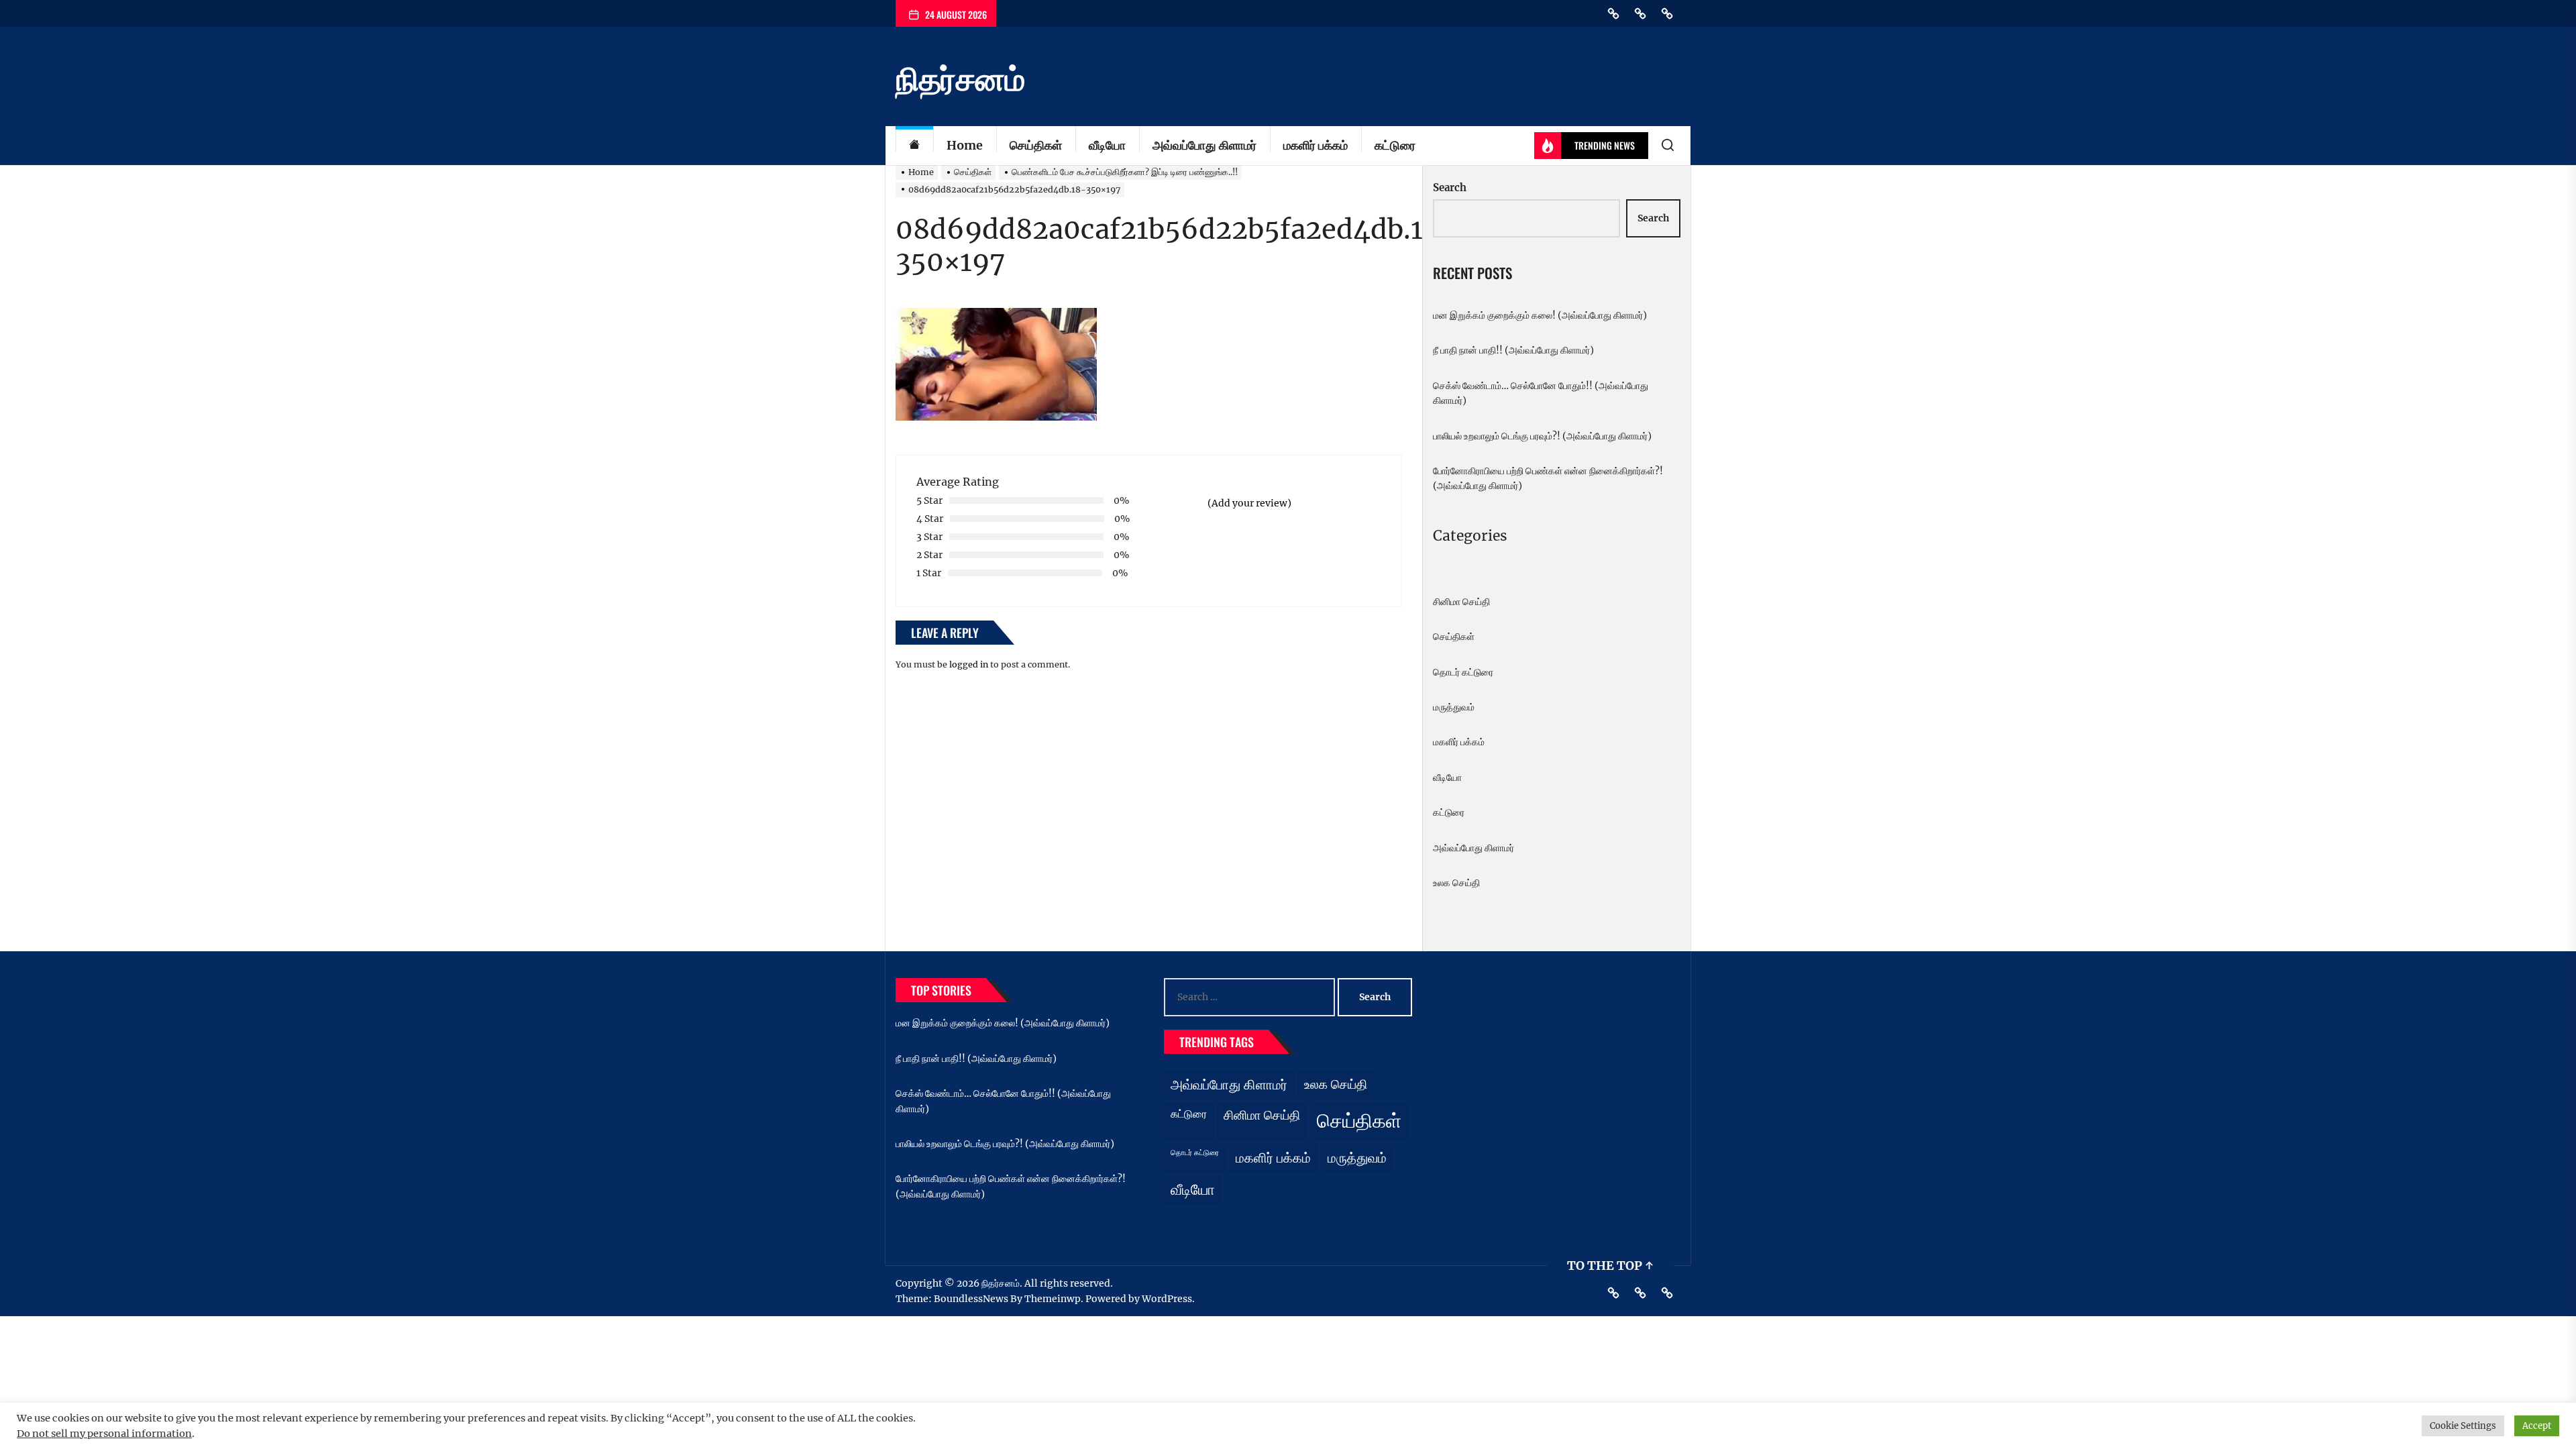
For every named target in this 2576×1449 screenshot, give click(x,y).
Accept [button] (2537, 1426)
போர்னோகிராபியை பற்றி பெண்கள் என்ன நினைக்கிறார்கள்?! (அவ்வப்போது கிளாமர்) (1548, 478)
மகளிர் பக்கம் (1316, 145)
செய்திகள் (1036, 145)
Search (1450, 187)
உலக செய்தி (1456, 883)
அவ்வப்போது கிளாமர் (1204, 145)
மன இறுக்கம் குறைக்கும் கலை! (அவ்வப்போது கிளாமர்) (1540, 315)
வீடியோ (1107, 145)
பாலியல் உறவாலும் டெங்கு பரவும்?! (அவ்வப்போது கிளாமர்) (1542, 436)
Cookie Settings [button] (2463, 1426)
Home (965, 145)
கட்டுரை (1395, 145)
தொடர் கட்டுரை (1463, 672)
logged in (969, 664)
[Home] (914, 146)
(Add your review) (1249, 503)
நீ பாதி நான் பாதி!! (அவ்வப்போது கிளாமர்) (1513, 350)
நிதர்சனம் (960, 79)
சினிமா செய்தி (1461, 602)
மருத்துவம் (1454, 707)
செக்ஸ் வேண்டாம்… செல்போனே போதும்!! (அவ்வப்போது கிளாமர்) (1541, 393)
